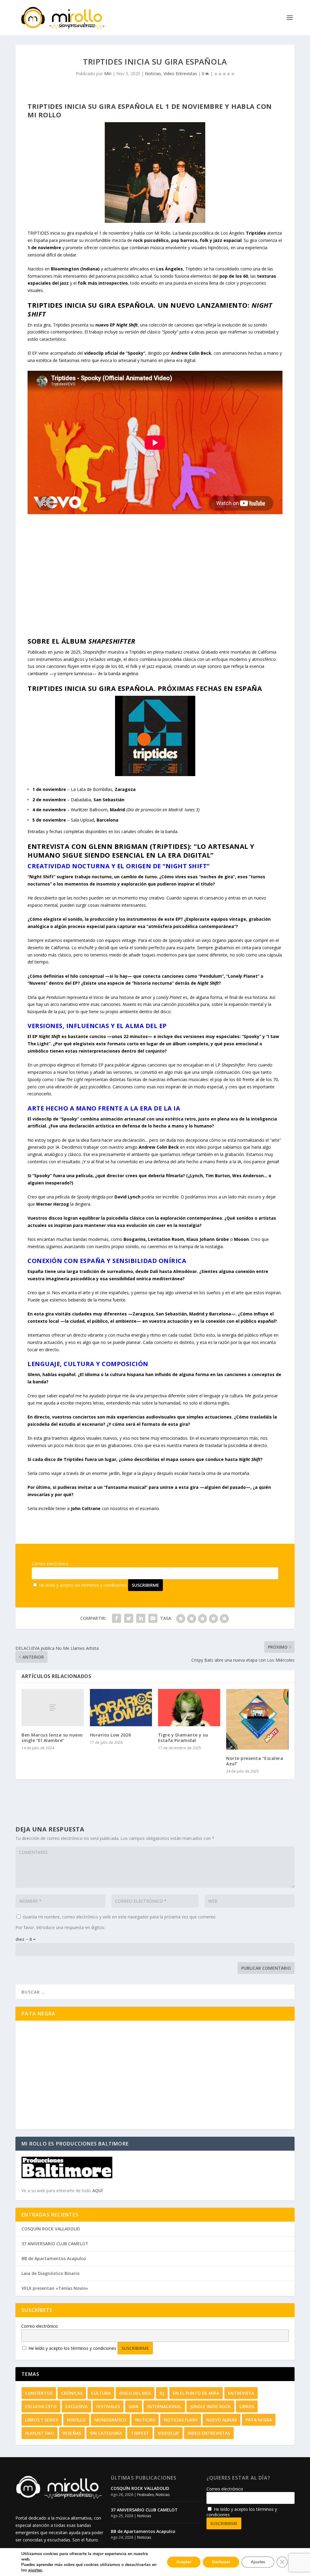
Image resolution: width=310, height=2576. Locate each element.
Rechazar (221, 2562)
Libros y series (42, 2420)
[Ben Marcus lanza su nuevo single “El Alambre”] (53, 1708)
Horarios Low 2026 (110, 1735)
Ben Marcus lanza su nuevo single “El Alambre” (52, 1738)
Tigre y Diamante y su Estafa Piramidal (183, 1738)
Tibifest (140, 2433)
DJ (162, 2393)
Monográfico (110, 2420)
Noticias (153, 74)
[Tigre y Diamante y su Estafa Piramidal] (189, 1708)
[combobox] (155, 1992)
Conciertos (39, 2393)
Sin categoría (106, 2433)
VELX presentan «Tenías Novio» (55, 2288)
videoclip (168, 2433)
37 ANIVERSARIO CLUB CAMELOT (55, 2244)
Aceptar (184, 2562)
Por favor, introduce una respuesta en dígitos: (60, 1927)
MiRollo (76, 2420)
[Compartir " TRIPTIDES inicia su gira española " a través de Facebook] (117, 1618)
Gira (134, 2406)
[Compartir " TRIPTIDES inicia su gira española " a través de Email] (153, 1618)
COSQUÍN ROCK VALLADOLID (51, 2229)
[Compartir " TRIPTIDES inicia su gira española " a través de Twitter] (129, 1618)
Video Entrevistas (180, 74)
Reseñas (72, 2433)
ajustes (35, 2570)
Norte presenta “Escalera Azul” (255, 1761)
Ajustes (258, 2562)
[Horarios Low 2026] (121, 1708)
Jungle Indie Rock (210, 2406)
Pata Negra (259, 2420)
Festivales (108, 2406)
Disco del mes (135, 2393)
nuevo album (221, 2420)
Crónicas (72, 2393)
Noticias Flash (181, 2420)
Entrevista (241, 2393)
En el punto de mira (196, 2393)
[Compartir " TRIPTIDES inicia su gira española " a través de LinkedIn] (141, 1618)
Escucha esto (41, 2406)
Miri (108, 74)
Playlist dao (40, 2433)
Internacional (164, 2406)
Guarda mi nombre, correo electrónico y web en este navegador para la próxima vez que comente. (120, 1917)
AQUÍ (97, 2191)
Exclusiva (76, 2406)
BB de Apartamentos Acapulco (54, 2258)
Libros (247, 2406)
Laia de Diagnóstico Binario (51, 2273)
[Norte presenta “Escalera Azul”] (257, 1719)
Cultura (101, 2393)
